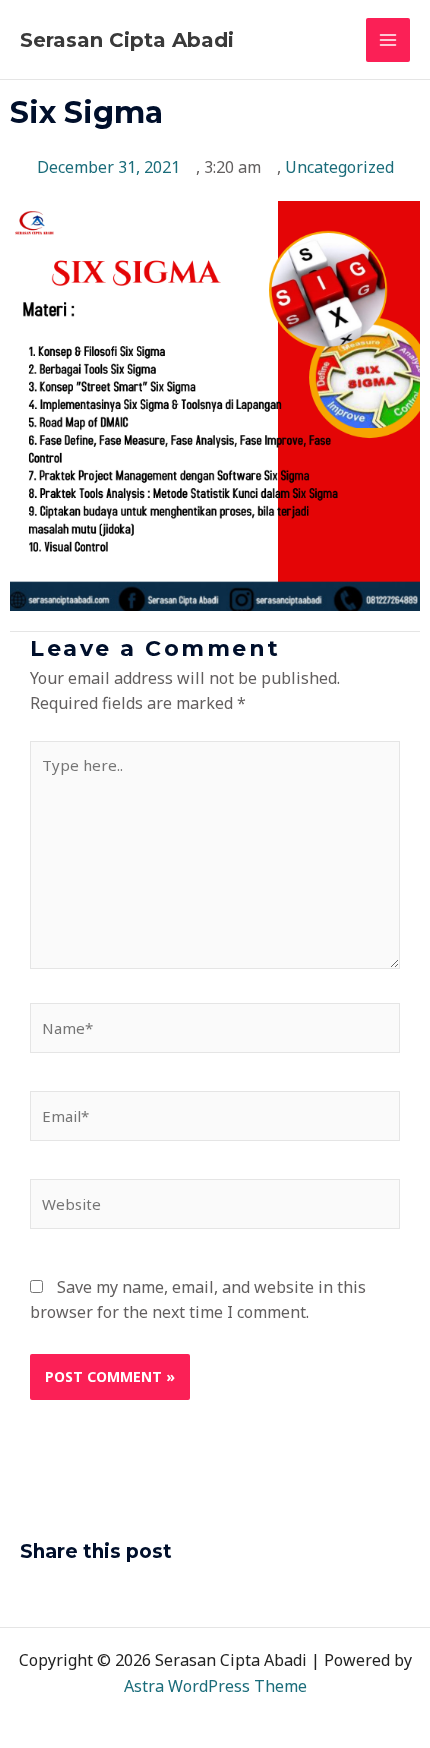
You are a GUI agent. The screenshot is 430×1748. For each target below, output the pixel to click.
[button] (26, 1594)
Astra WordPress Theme (215, 1686)
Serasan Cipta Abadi (127, 40)
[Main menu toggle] (388, 40)
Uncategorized (339, 167)
